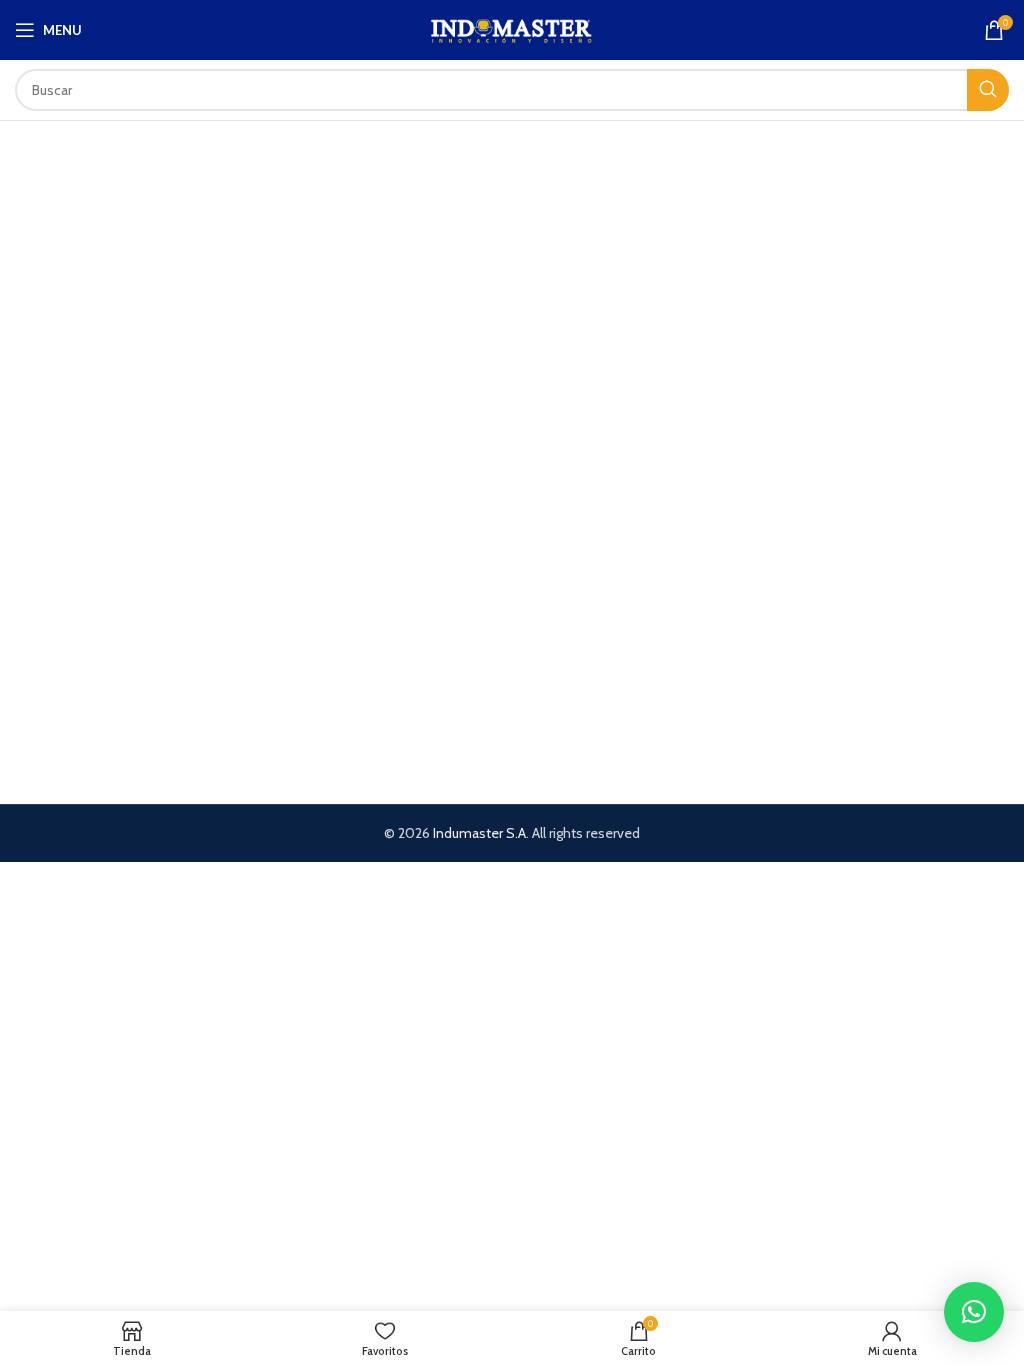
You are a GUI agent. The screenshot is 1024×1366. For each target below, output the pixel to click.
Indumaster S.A (479, 833)
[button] (974, 1312)
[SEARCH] (988, 90)
